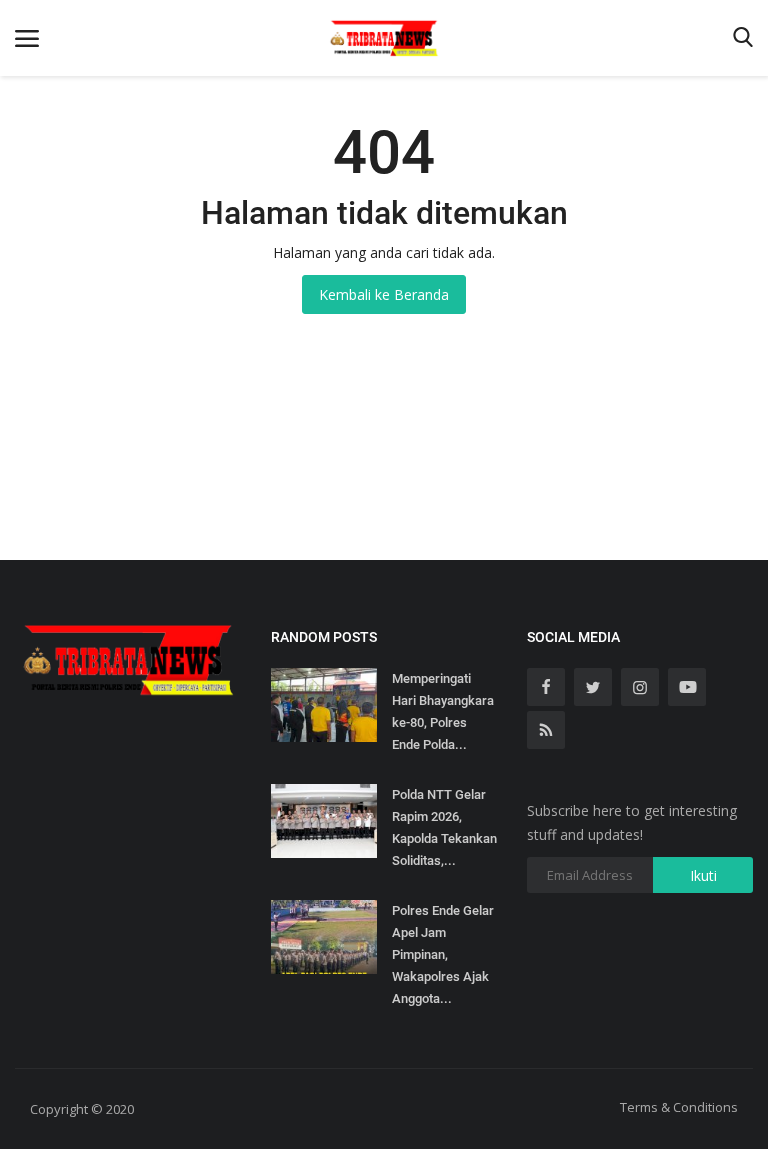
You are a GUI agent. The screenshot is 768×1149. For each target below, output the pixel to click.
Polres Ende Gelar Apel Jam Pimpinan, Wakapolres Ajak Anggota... (443, 954)
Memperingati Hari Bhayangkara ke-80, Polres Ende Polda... (443, 711)
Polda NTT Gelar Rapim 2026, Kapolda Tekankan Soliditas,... (444, 827)
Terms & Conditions (679, 1107)
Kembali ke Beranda (384, 294)
